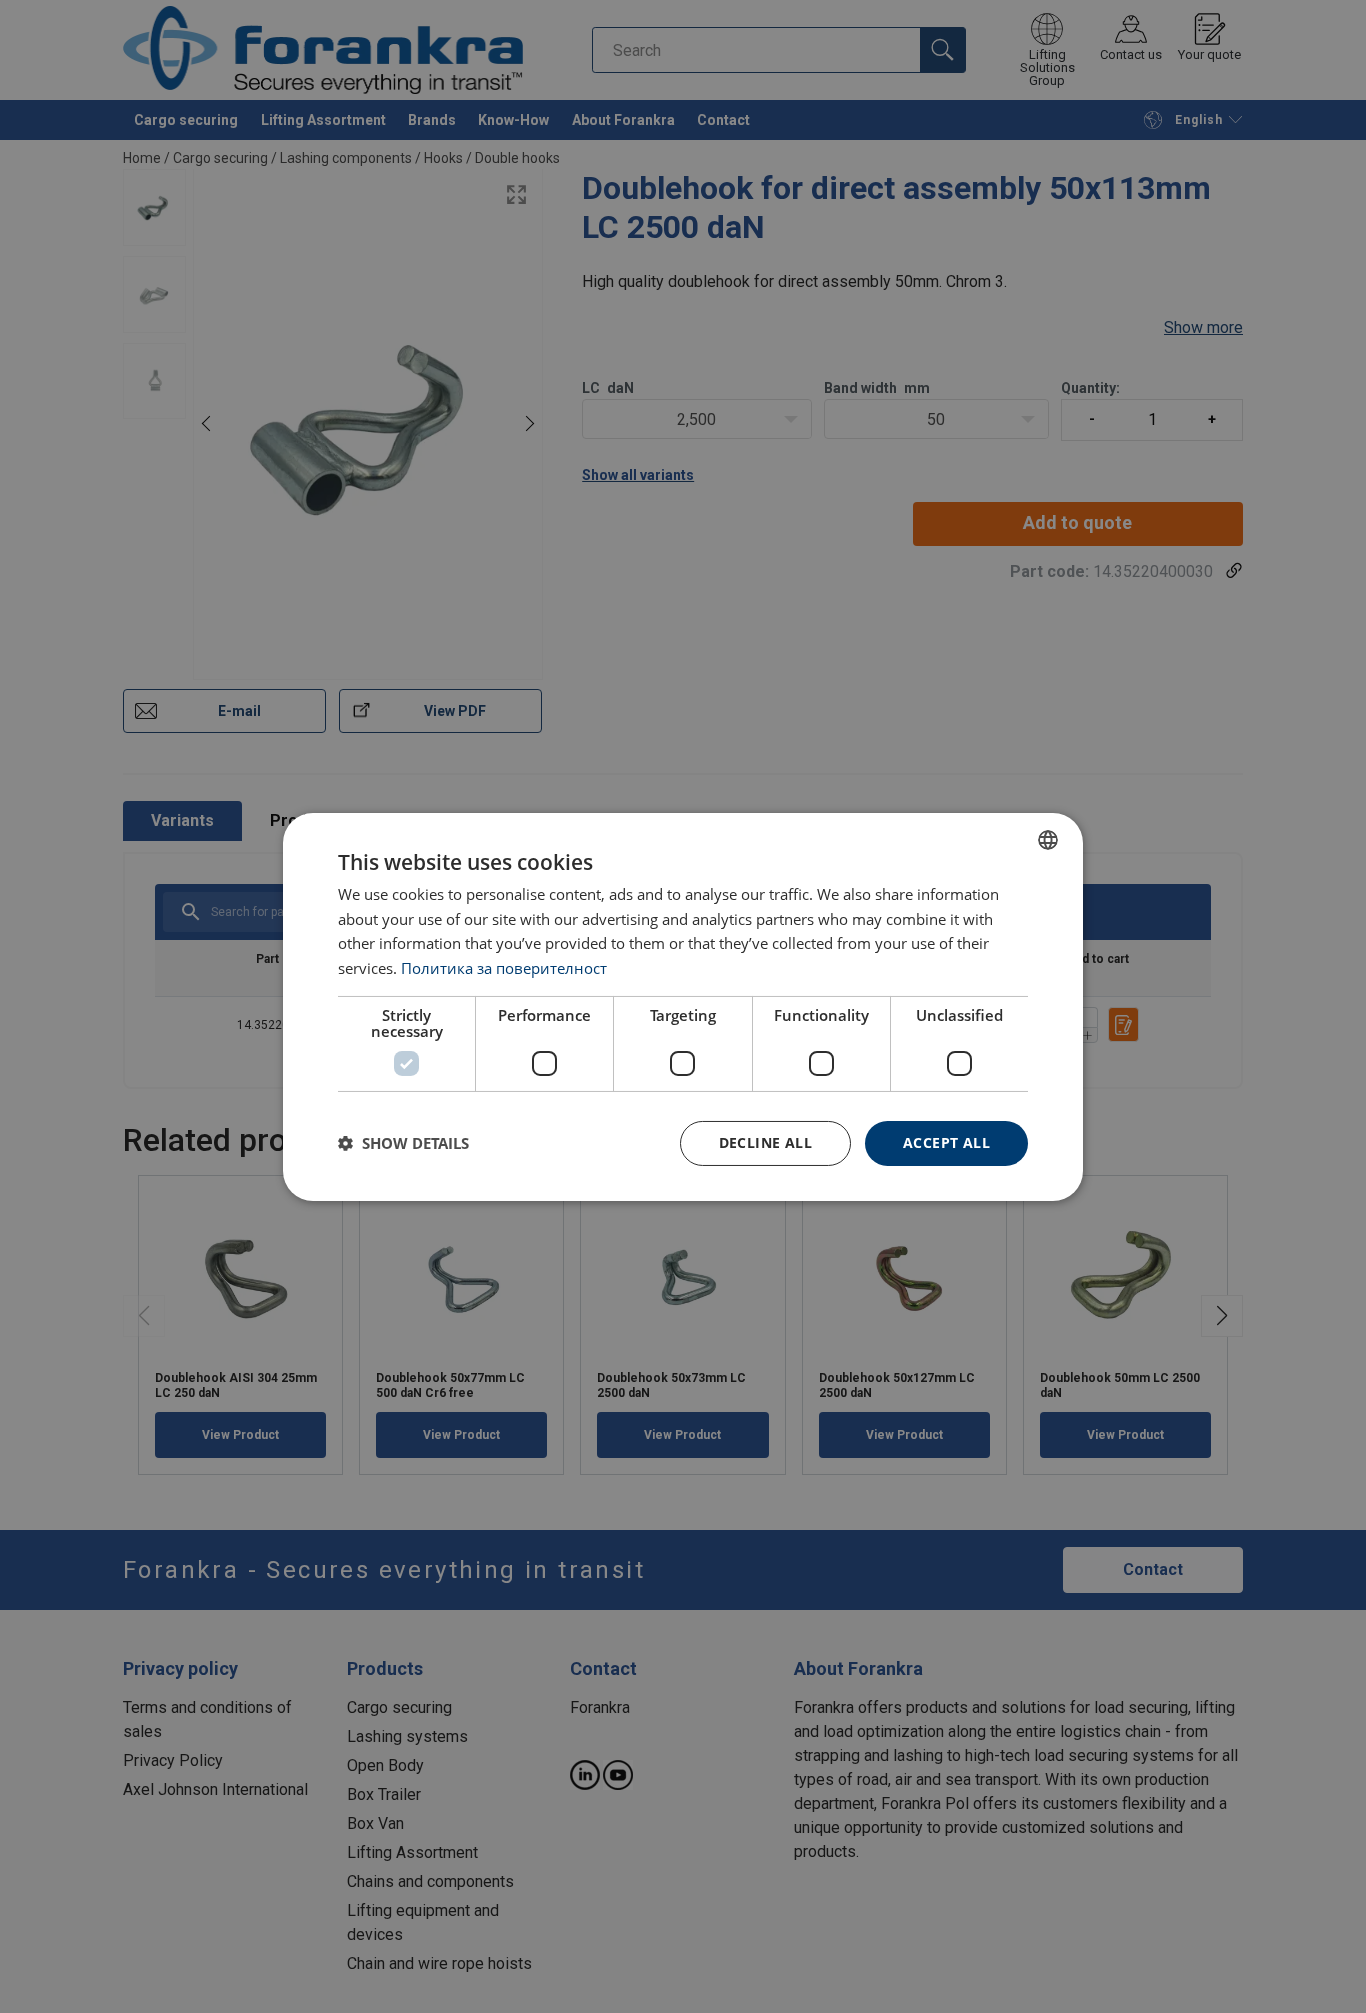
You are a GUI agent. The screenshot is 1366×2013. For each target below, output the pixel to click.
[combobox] (1048, 839)
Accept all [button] (946, 1142)
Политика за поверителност (504, 968)
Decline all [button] (765, 1142)
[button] (403, 1143)
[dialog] (683, 1006)
